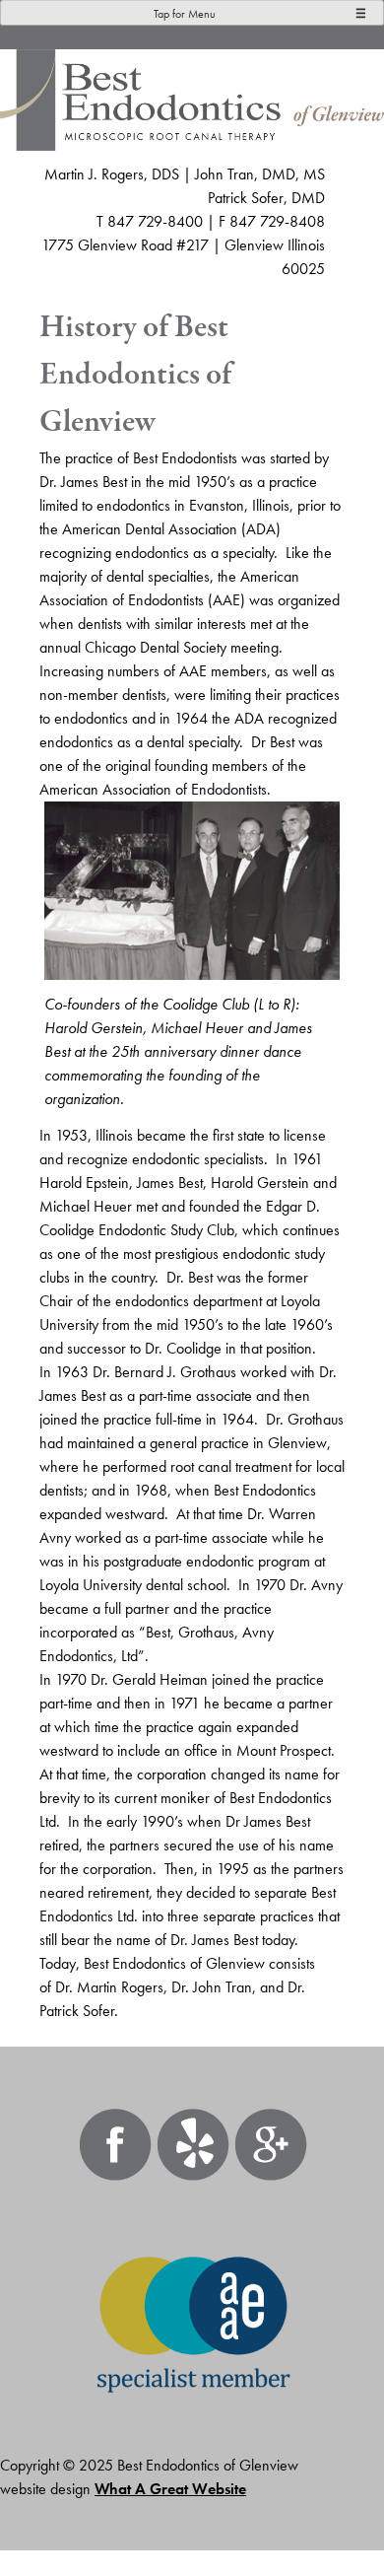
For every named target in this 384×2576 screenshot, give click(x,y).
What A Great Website (170, 2489)
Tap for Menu (185, 14)
